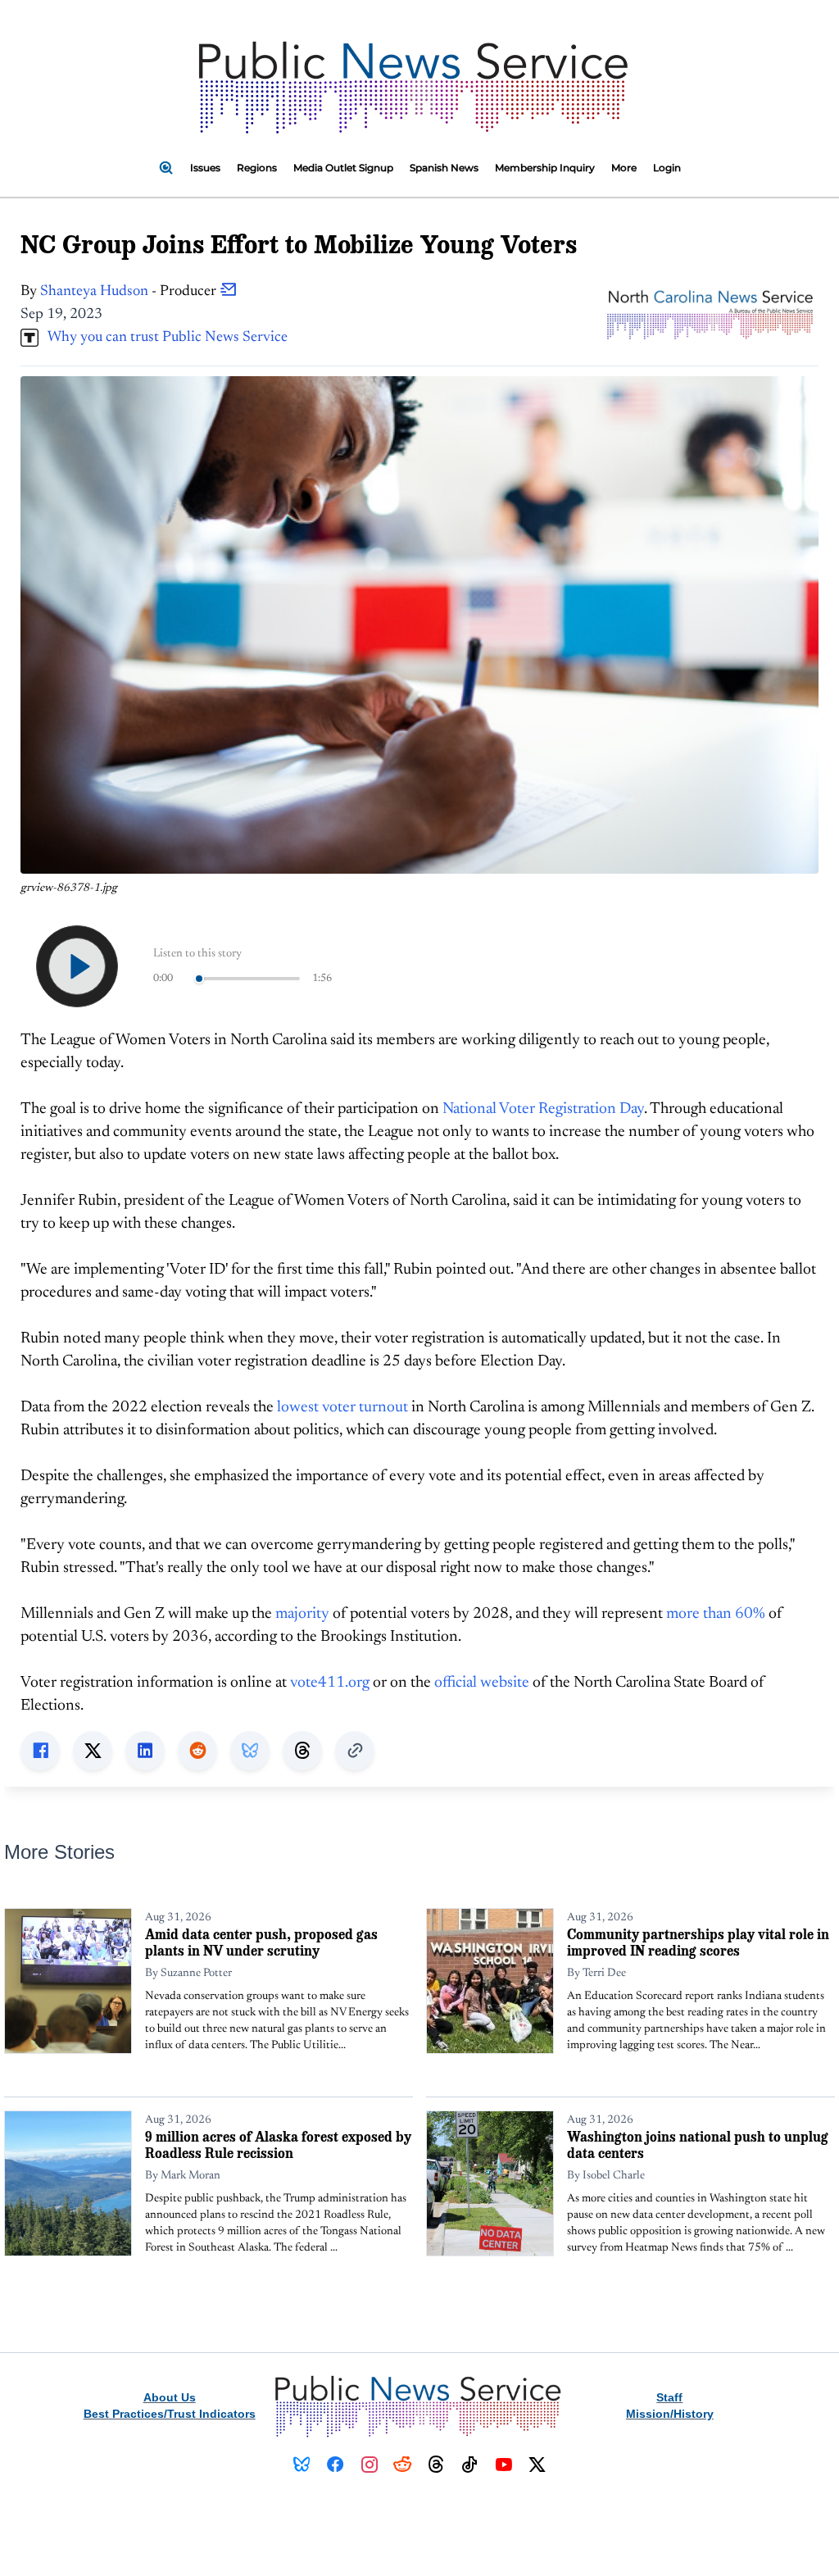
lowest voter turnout (342, 1408)
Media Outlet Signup (343, 168)
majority (302, 1614)
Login (667, 168)
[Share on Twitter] (93, 1751)
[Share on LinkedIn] (145, 1751)
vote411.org (330, 1683)
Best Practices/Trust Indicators (170, 2414)
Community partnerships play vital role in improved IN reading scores (698, 1942)
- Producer (130, 292)
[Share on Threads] (302, 1751)
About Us (170, 2397)
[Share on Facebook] (40, 1751)
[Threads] (436, 2465)
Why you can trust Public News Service (163, 338)
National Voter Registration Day (543, 1109)
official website (482, 1683)
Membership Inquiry (545, 168)
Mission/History (670, 2414)
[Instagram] (369, 2465)
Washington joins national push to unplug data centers (698, 2144)
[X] (537, 2465)
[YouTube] (503, 2465)
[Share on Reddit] (197, 1751)
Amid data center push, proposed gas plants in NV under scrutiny (261, 1942)
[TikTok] (470, 2465)
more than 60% (716, 1614)
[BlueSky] (302, 2465)
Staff (669, 2397)
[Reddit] (403, 2465)
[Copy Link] (355, 1751)
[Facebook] (336, 2465)
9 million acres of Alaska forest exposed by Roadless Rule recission (278, 2144)
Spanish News (444, 168)
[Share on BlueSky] (250, 1751)
